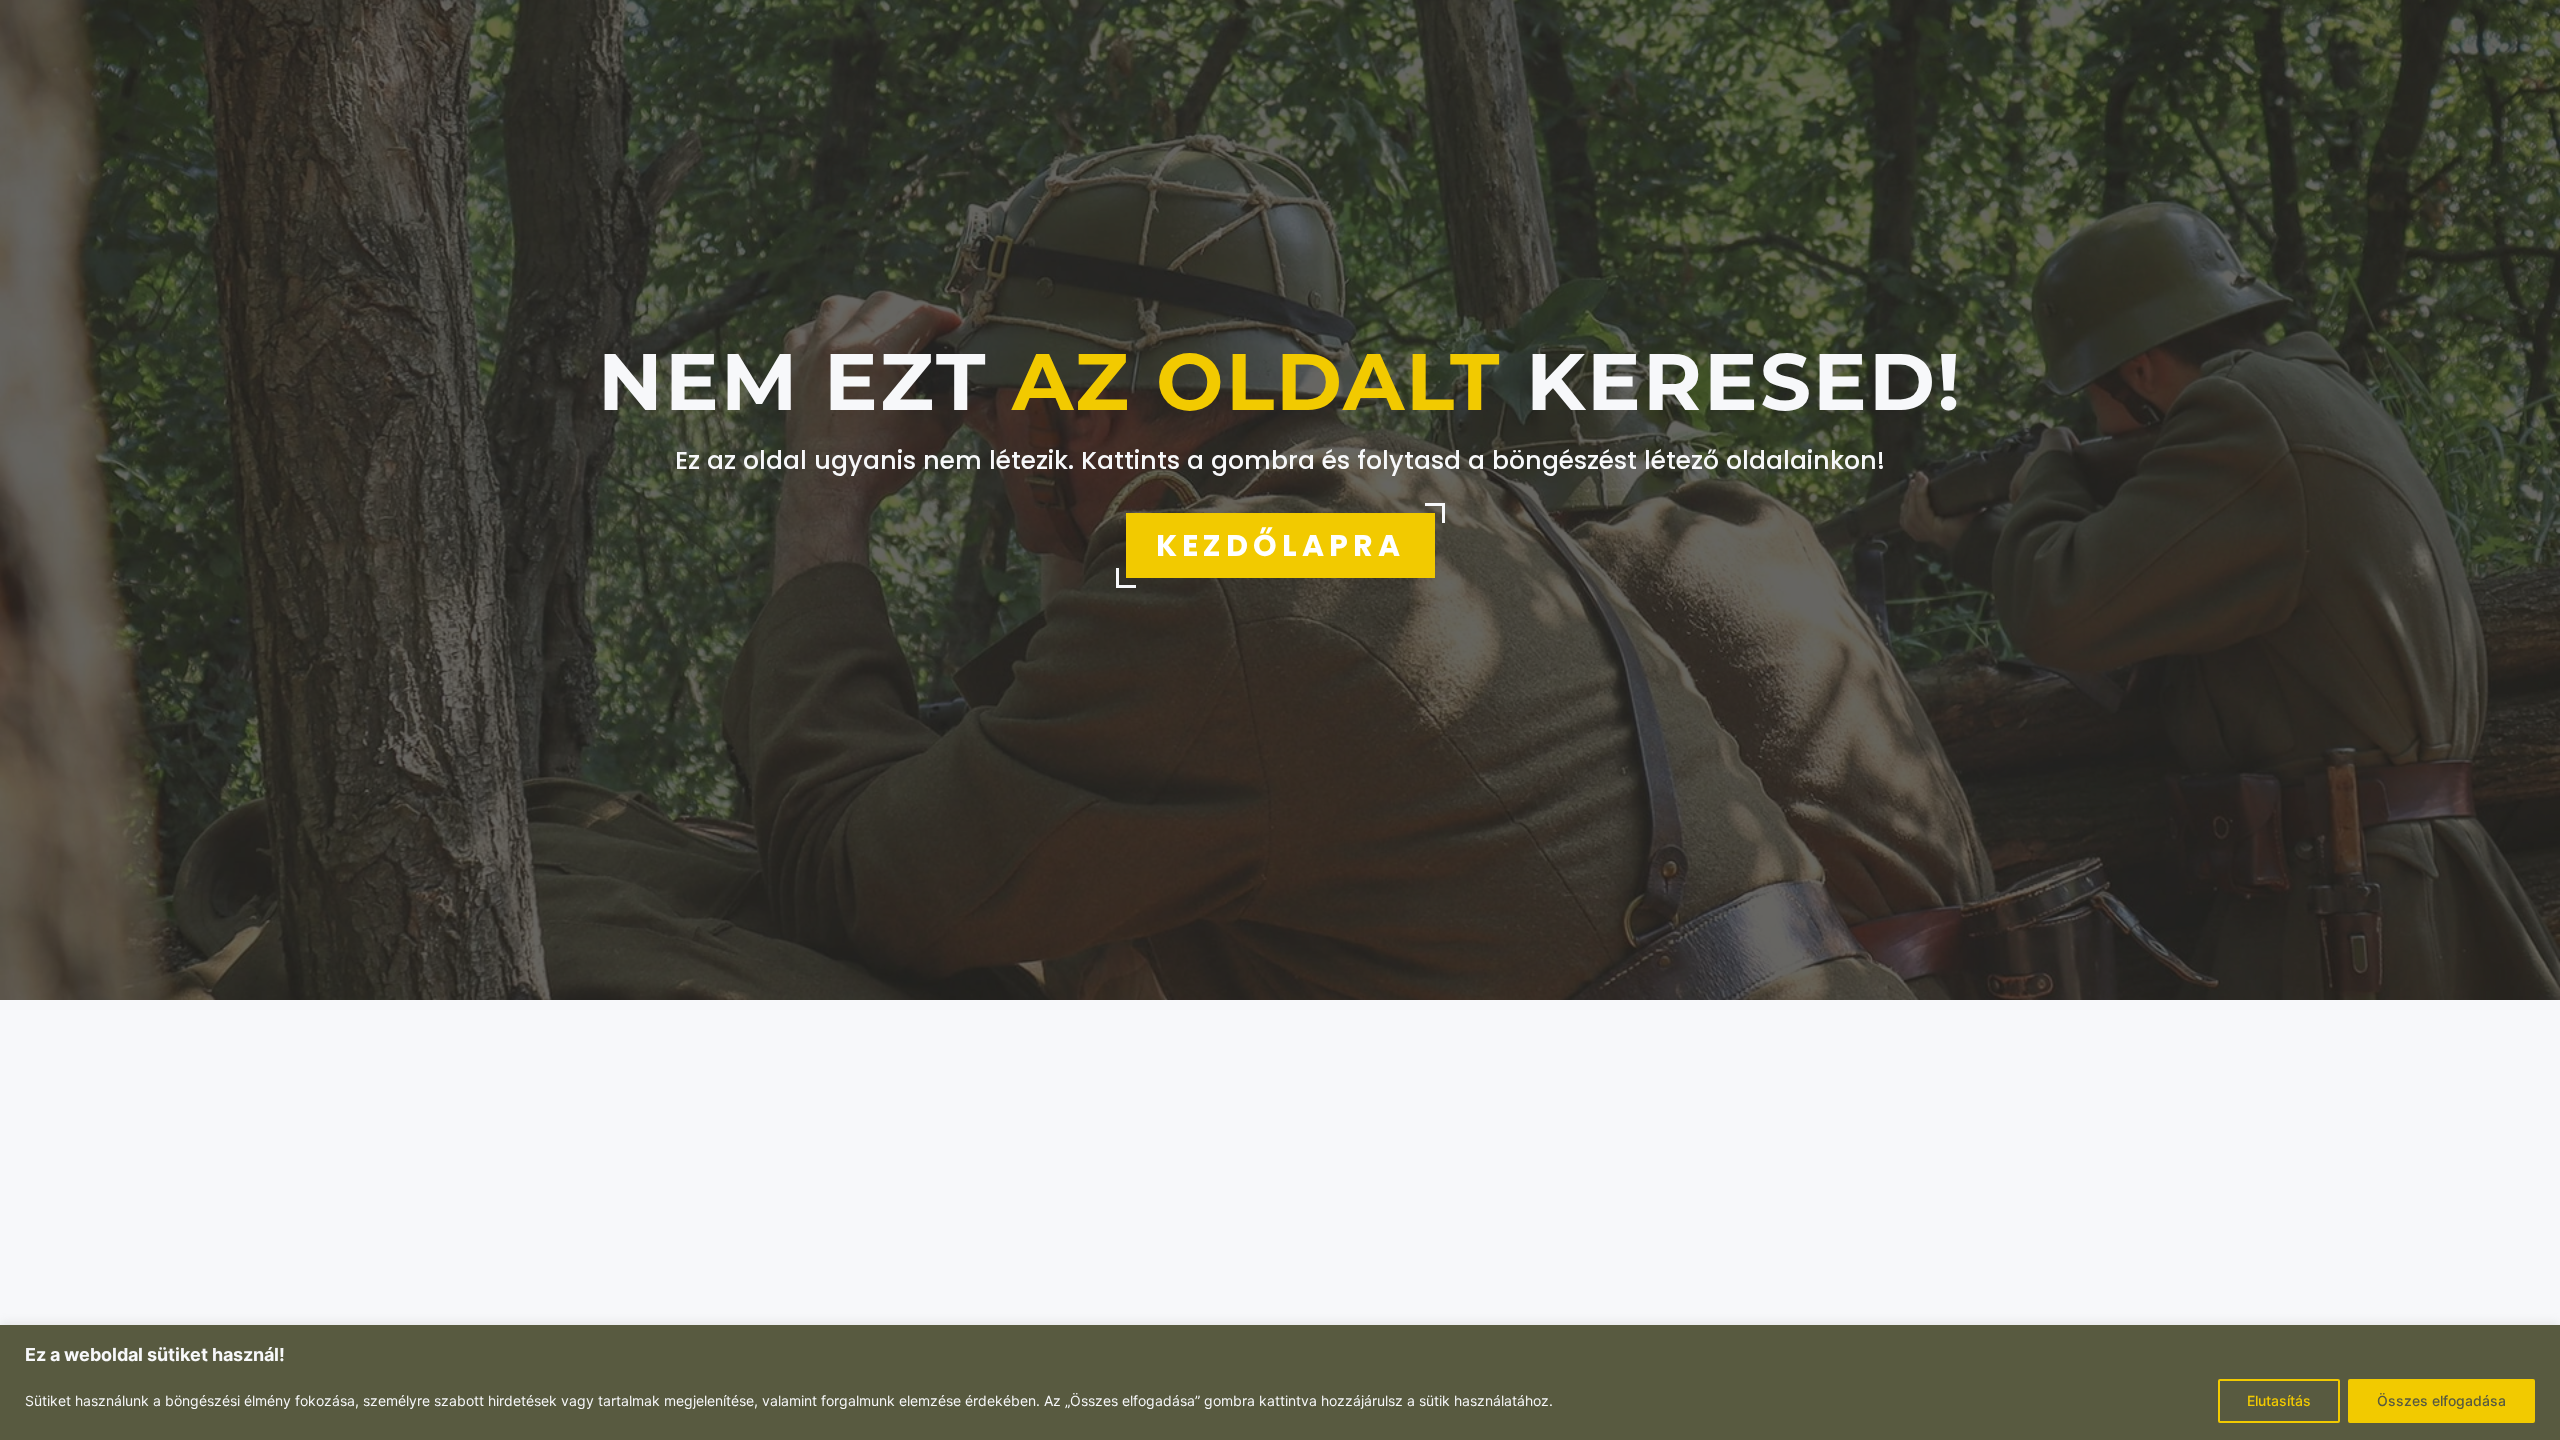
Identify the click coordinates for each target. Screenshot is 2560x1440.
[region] (1280, 1382)
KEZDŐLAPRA (1280, 545)
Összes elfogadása (2441, 1400)
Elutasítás (2279, 1400)
